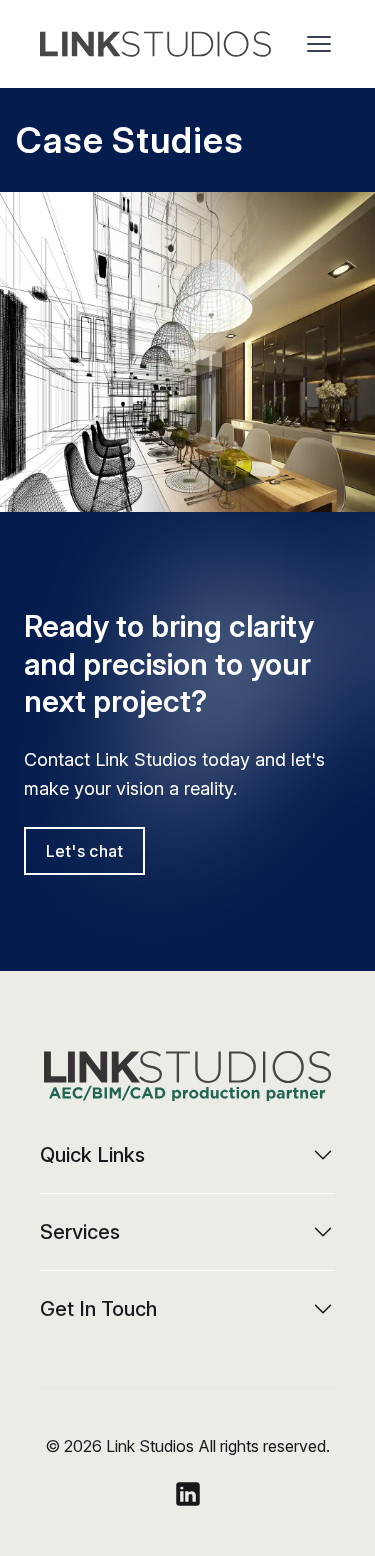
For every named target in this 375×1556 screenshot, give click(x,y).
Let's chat (84, 851)
